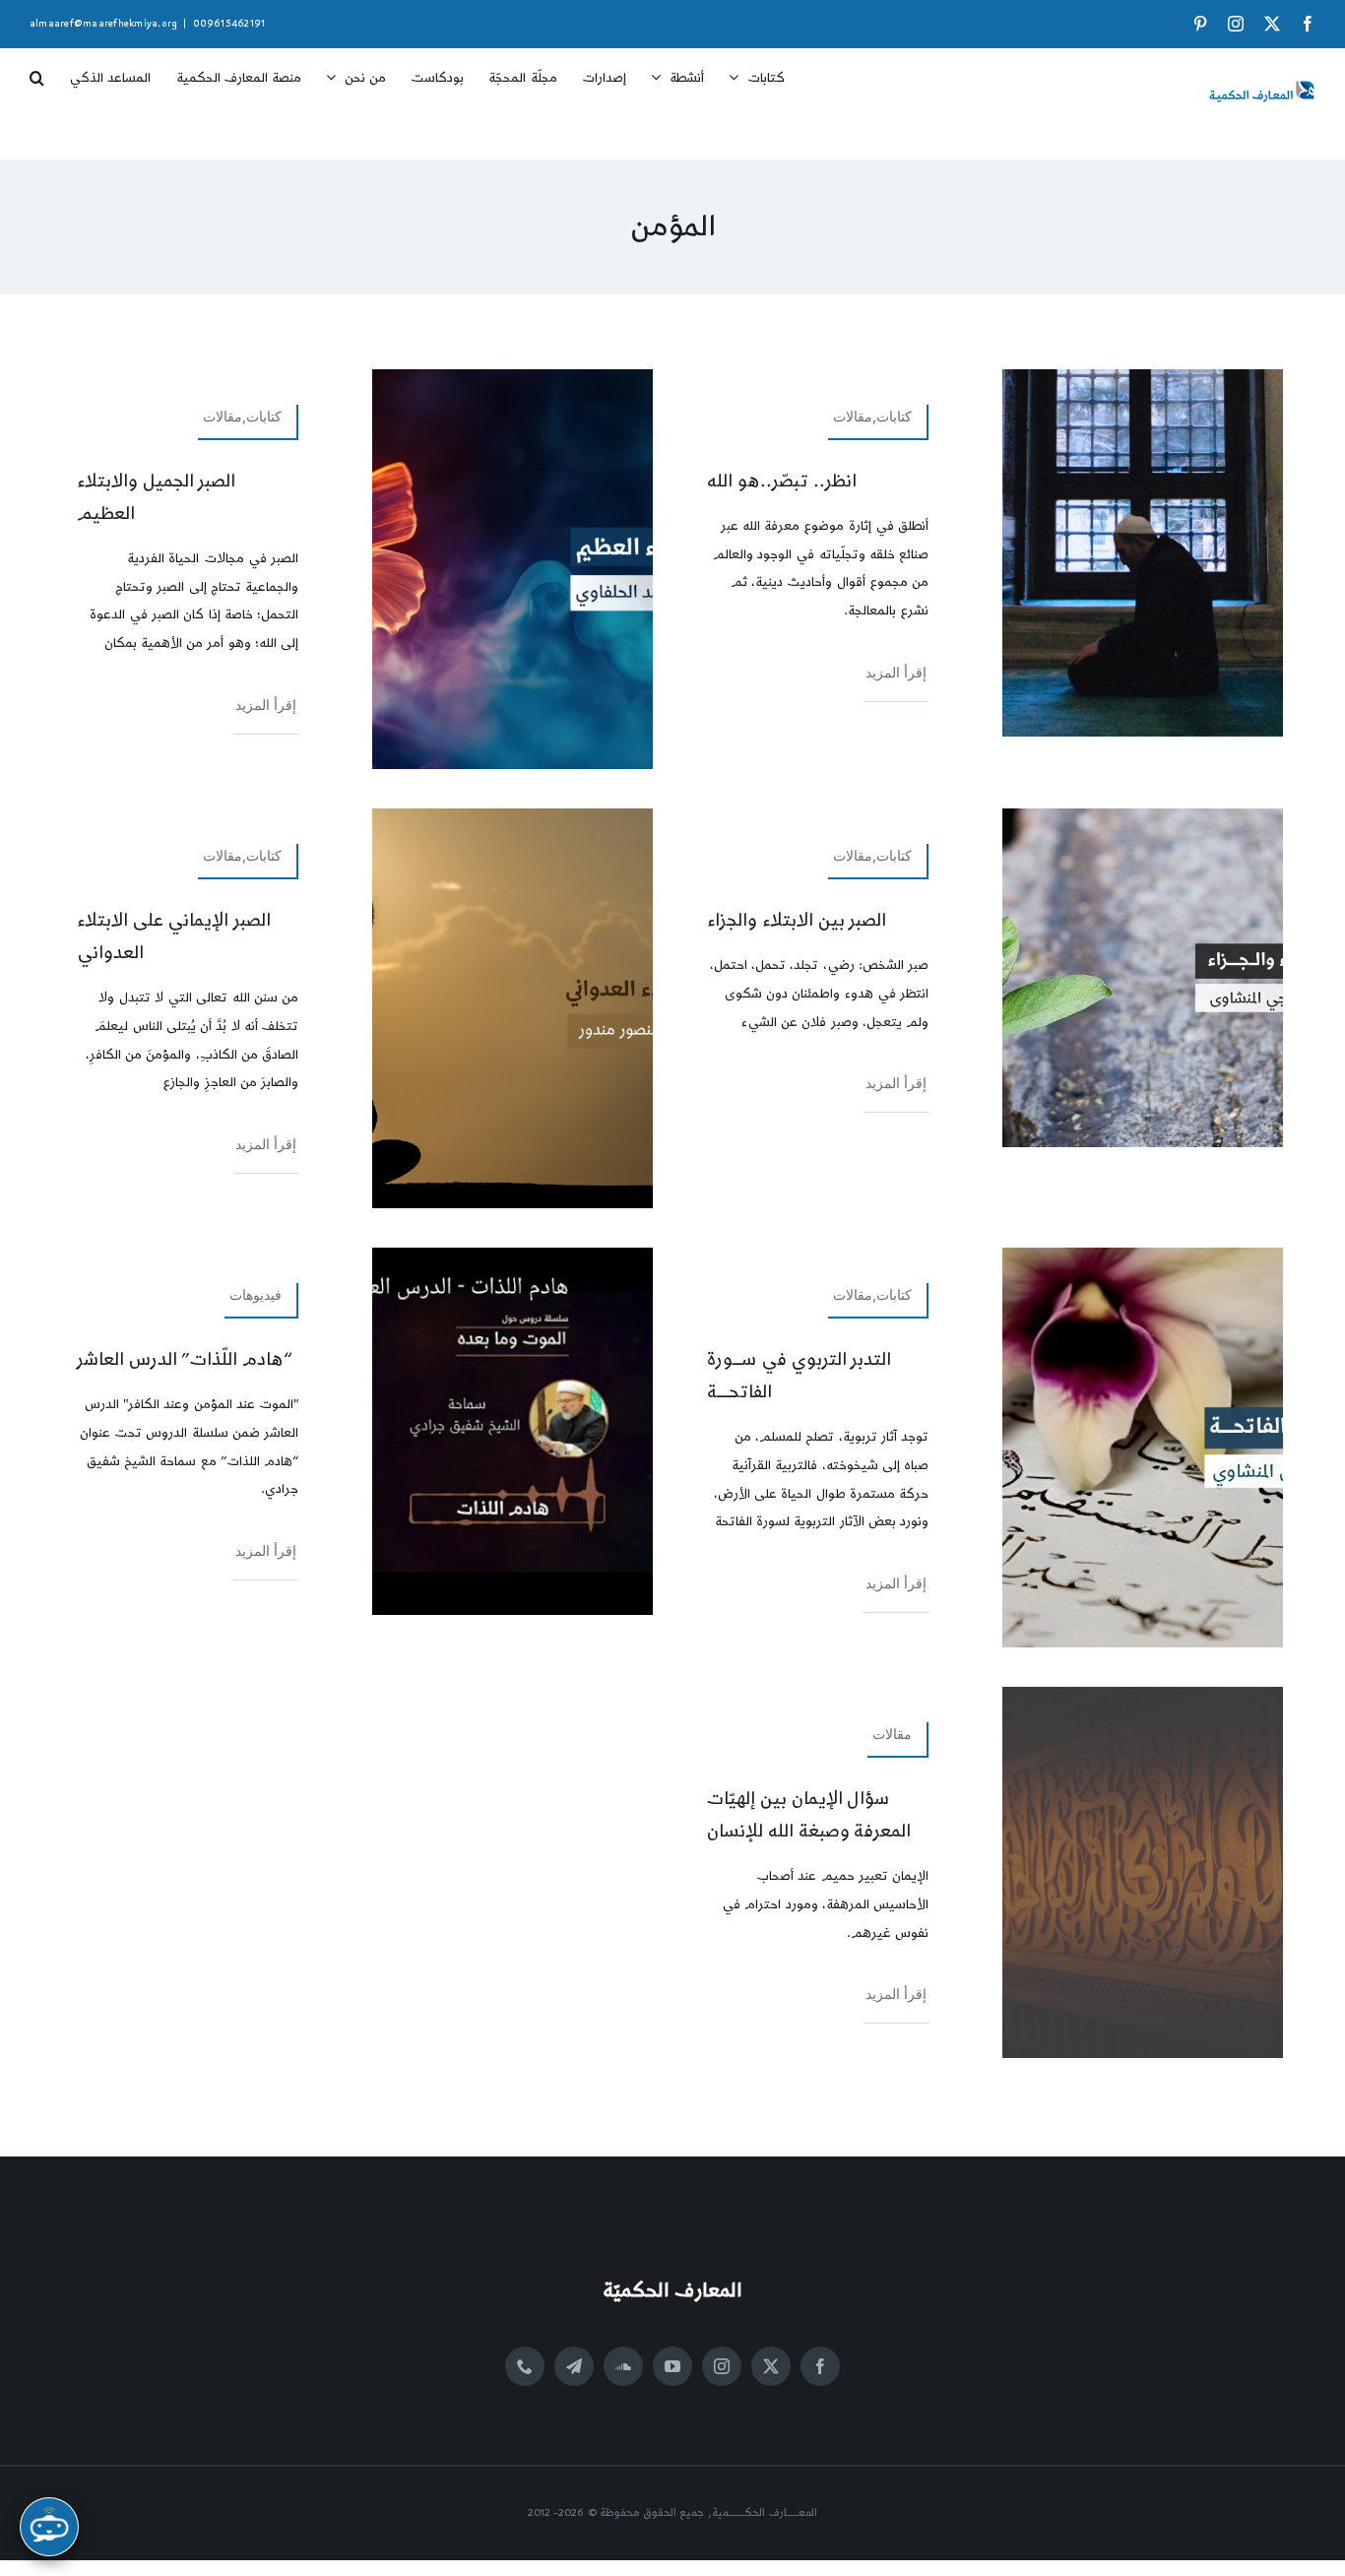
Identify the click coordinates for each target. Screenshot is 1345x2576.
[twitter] (771, 2366)
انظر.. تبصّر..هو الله (782, 481)
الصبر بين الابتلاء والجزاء (797, 920)
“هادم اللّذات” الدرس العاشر (185, 1359)
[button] (37, 71)
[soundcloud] (623, 2366)
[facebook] (820, 2366)
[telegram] (574, 2366)
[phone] (525, 2366)
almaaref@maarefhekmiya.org (103, 24)
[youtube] (672, 2366)
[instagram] (722, 2366)
